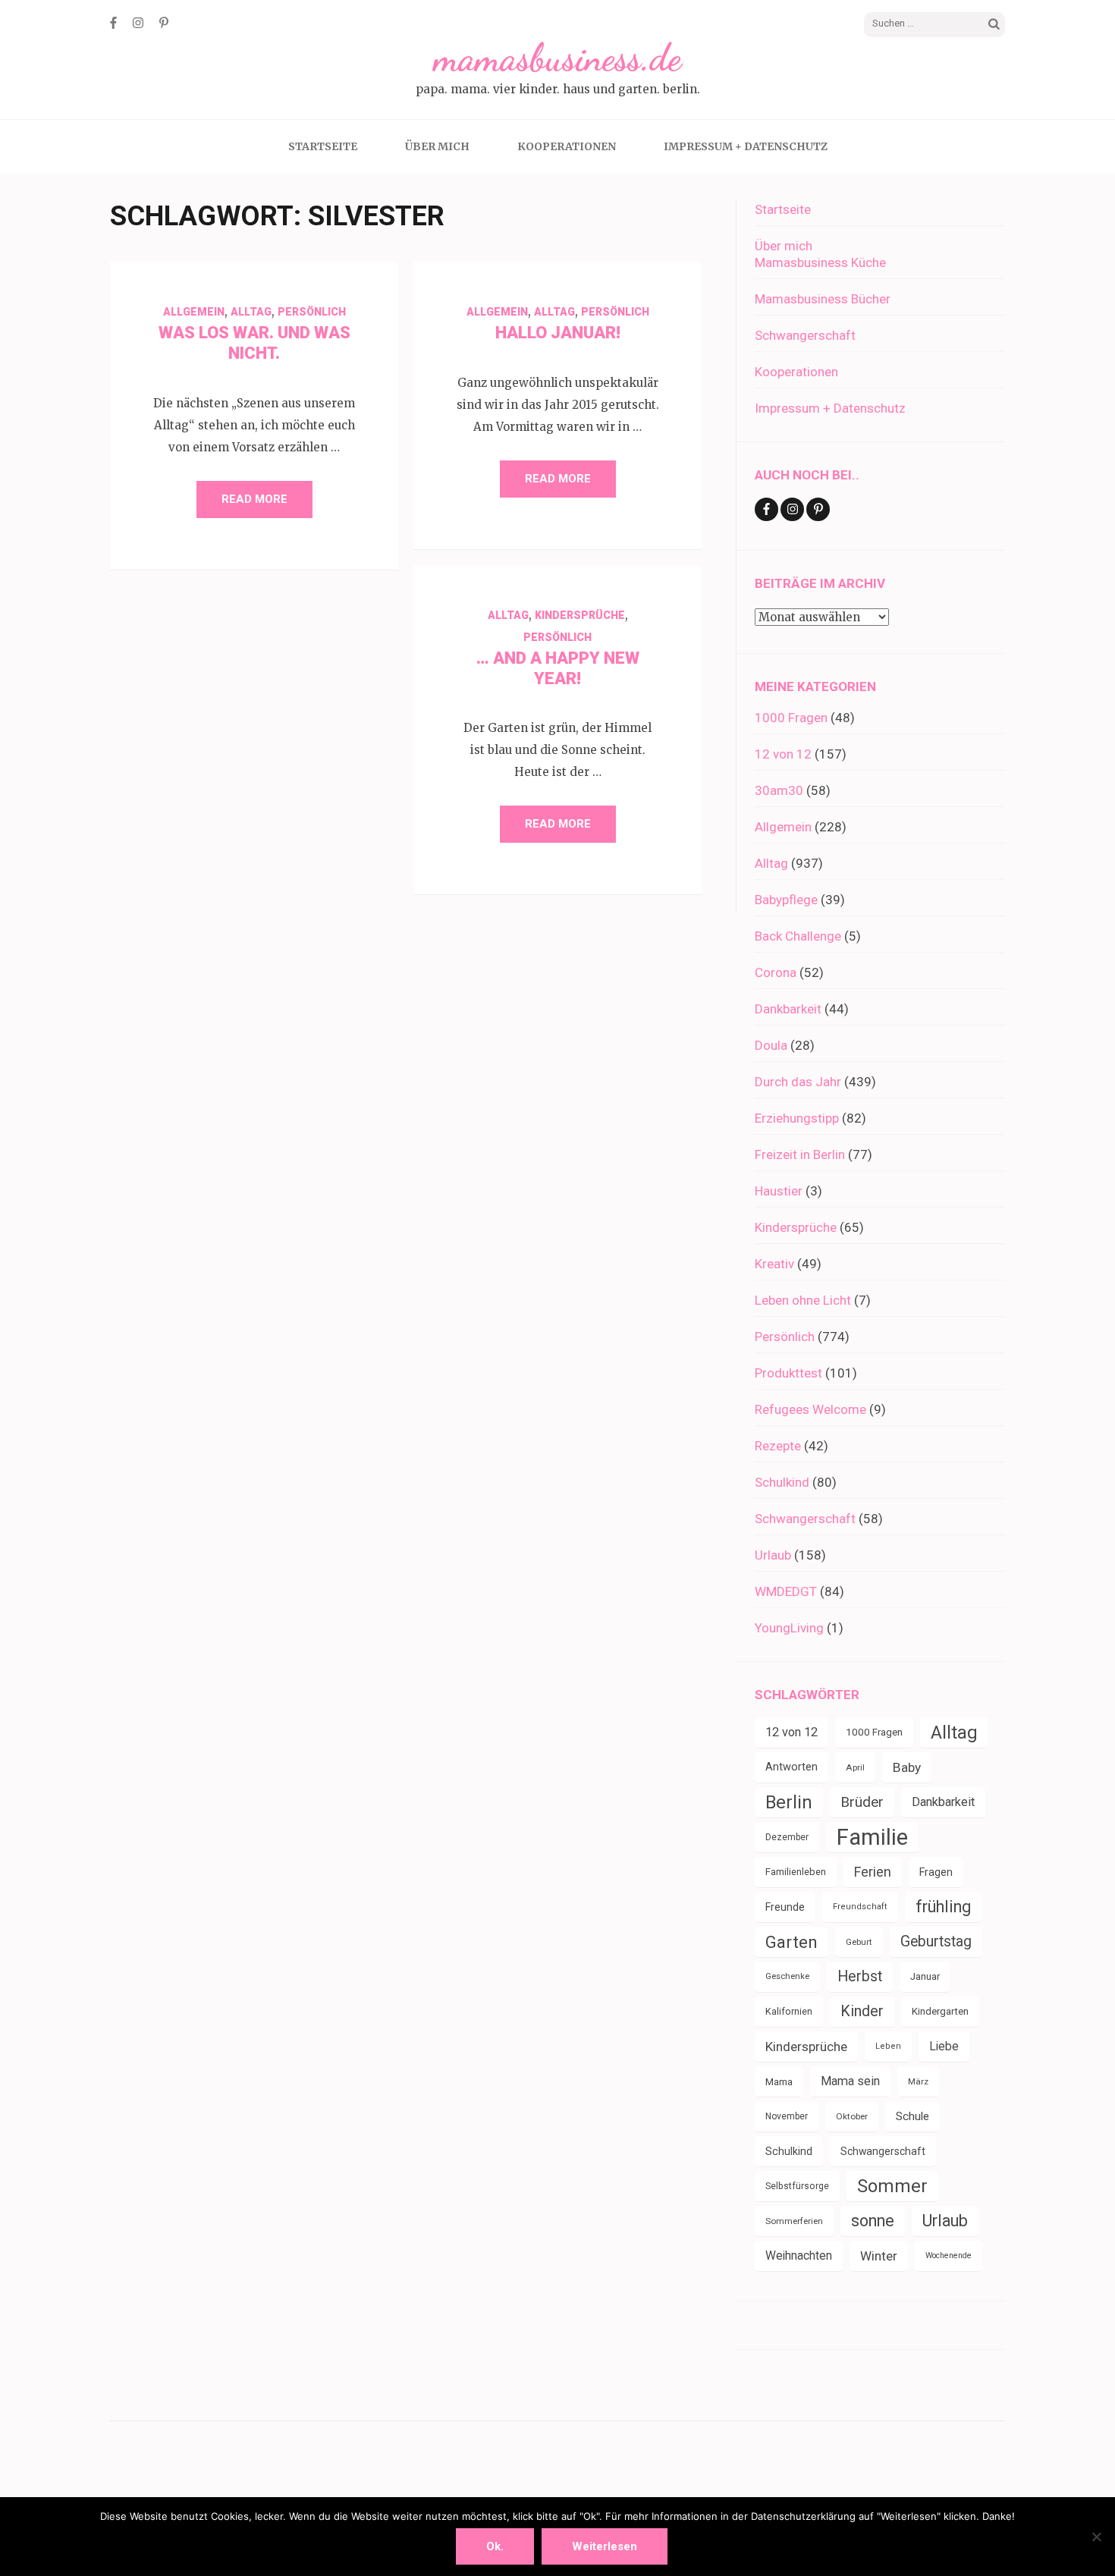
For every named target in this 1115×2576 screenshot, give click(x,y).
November (787, 2116)
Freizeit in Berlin (800, 1154)
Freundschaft (860, 1907)
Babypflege (786, 900)
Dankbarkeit (788, 1009)
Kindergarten (940, 2011)
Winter (879, 2256)
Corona (776, 972)
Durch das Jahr (798, 1082)
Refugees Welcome (810, 1409)
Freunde (785, 1907)
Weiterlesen (605, 2546)
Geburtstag (936, 1941)
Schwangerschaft (805, 335)
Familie (872, 1837)
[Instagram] (138, 23)
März (918, 2081)
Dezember (787, 1837)
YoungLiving (789, 1628)
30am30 (779, 790)
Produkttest (788, 1373)
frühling (943, 1907)
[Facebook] (113, 23)
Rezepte (778, 1446)
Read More (254, 499)
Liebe (944, 2046)
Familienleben (796, 1872)
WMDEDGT (786, 1591)
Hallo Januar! (558, 333)
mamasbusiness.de (557, 58)
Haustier (779, 1191)
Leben (888, 2046)
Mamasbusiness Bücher (823, 299)
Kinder (862, 2011)
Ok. (495, 2546)
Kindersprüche (580, 615)
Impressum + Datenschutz (746, 146)
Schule (912, 2116)
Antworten (791, 1767)
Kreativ (774, 1264)
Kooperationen (567, 146)
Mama (779, 2081)
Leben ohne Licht (803, 1300)
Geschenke (787, 1976)
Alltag (251, 312)
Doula (771, 1045)
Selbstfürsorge (797, 2186)
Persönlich (312, 312)
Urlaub (773, 1555)
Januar (925, 1976)
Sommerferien (794, 2221)
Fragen (936, 1872)
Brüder (862, 1802)
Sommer (892, 2186)
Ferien (873, 1872)
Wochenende (949, 2256)
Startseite (323, 146)
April (855, 1767)
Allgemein (194, 312)
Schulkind (782, 1482)
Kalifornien (789, 2011)
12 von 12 (783, 754)
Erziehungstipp (797, 1118)
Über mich (437, 146)
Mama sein (850, 2081)
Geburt (859, 1942)
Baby (907, 1767)
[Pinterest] (164, 23)
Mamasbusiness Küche (820, 262)
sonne (873, 2221)
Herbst (860, 1976)
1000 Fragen (791, 718)
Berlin (789, 1802)
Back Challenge (798, 936)
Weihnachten (799, 2256)
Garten (791, 1942)
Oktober (852, 2116)
